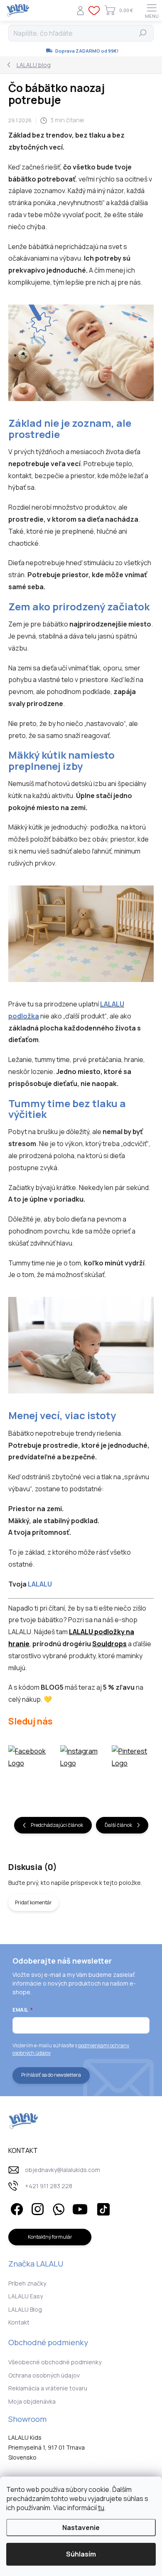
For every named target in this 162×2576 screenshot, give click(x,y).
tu (101, 2508)
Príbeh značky (27, 2283)
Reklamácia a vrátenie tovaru (48, 2388)
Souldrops (109, 1644)
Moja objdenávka (32, 2401)
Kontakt (19, 2322)
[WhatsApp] (57, 2208)
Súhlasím (81, 2554)
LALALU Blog (25, 2309)
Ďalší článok (118, 1825)
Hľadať (143, 33)
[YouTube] (80, 2208)
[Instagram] (36, 2208)
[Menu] (152, 10)
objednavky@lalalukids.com (63, 2170)
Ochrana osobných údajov (44, 2375)
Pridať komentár (33, 1902)
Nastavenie (81, 2528)
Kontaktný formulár (50, 2237)
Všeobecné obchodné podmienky (55, 2362)
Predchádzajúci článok (57, 1825)
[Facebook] (16, 2208)
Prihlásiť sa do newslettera (51, 2075)
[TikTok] (102, 2208)
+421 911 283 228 (49, 2186)
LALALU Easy (26, 2296)
